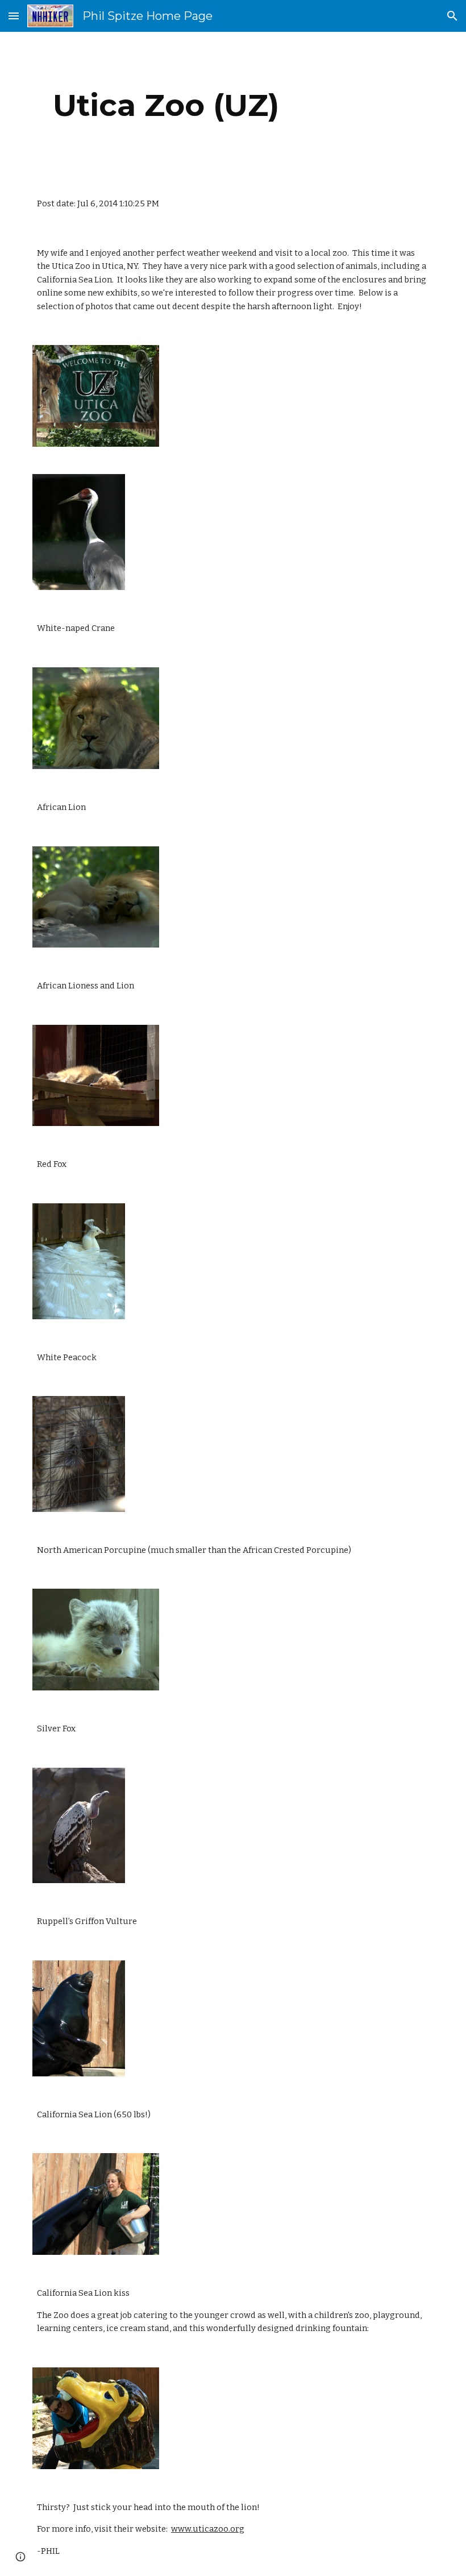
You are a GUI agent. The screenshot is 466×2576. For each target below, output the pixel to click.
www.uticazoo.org (208, 2529)
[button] (14, 16)
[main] (166, 105)
